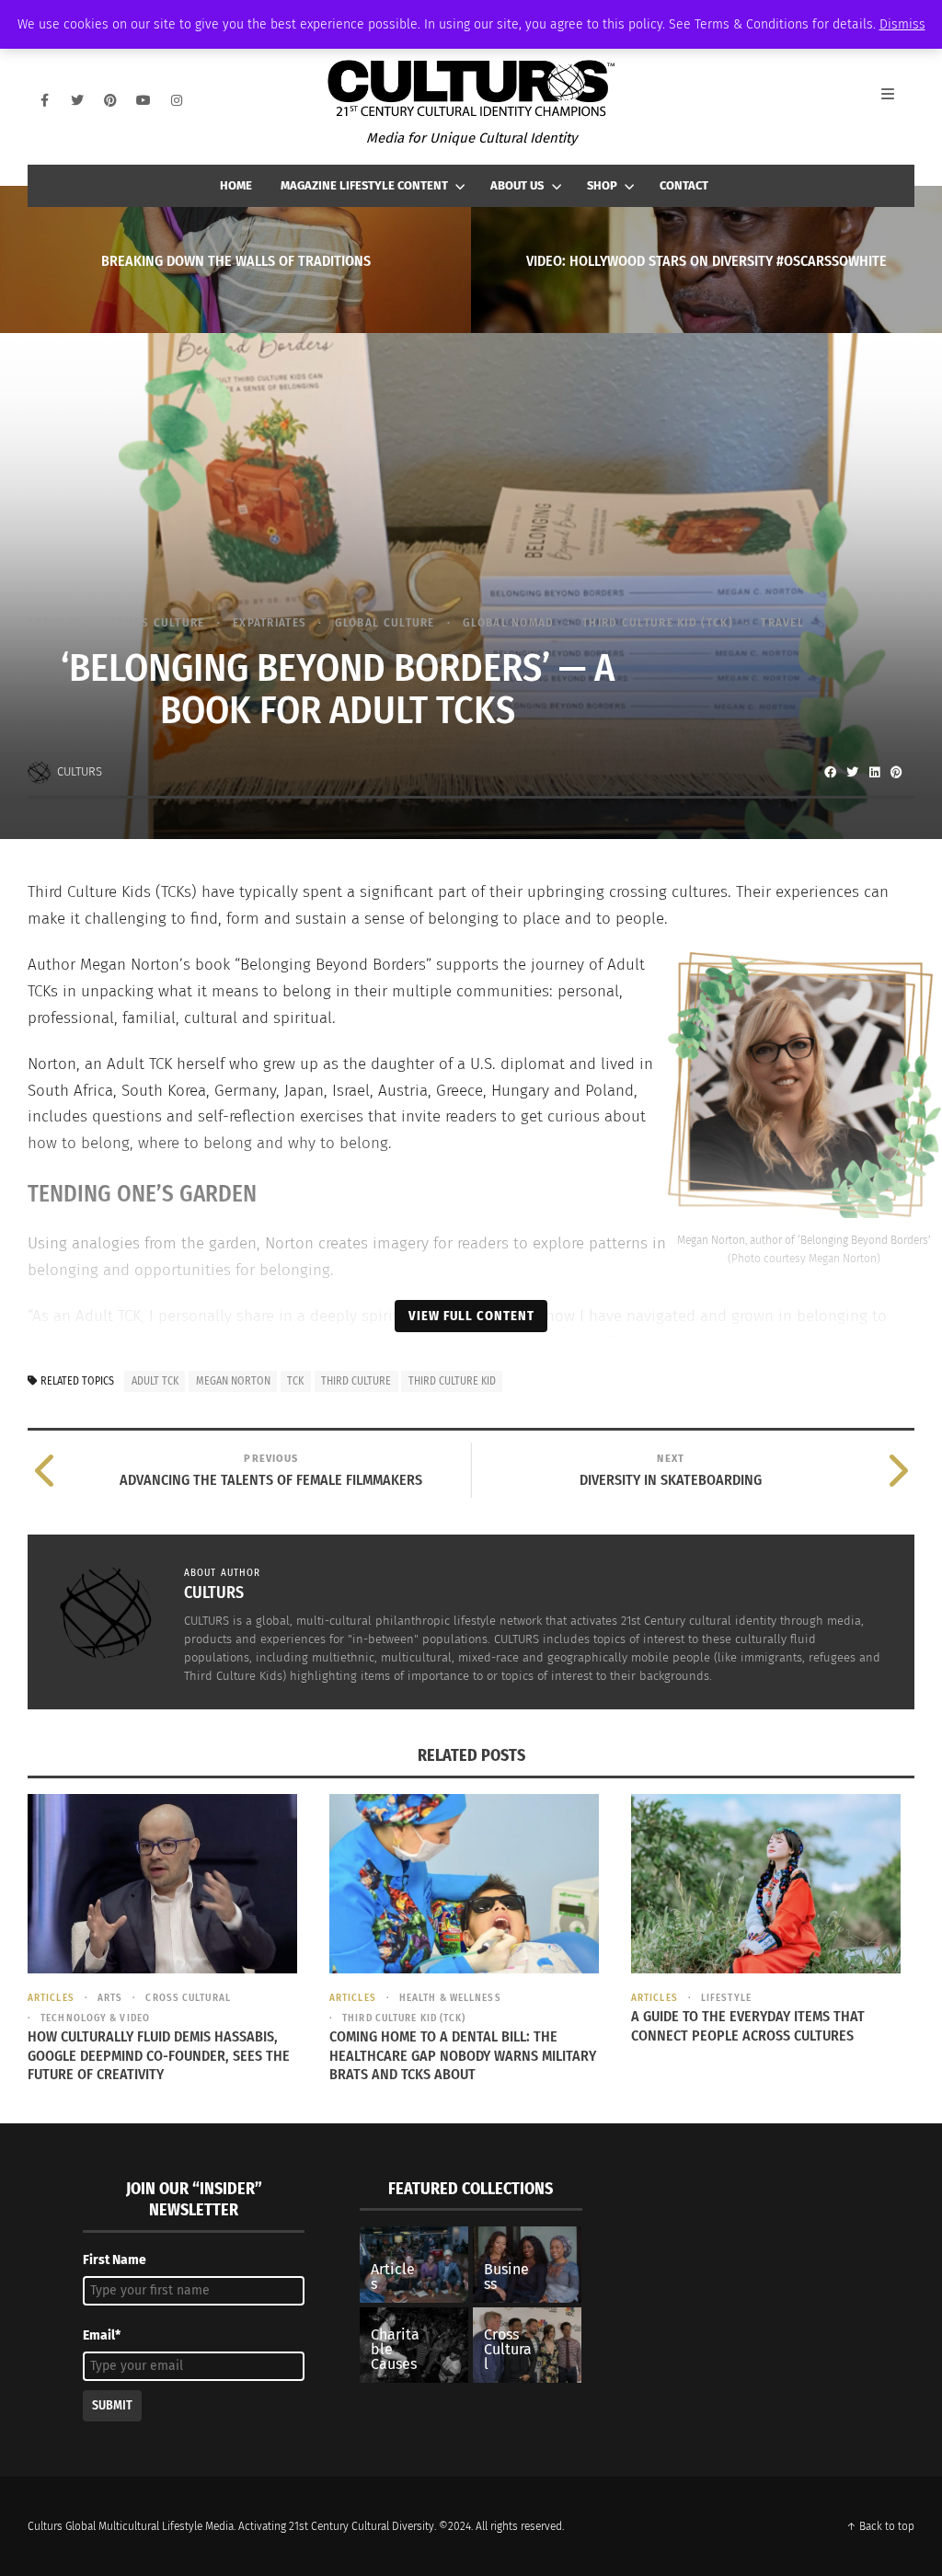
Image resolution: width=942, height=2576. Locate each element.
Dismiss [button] (902, 24)
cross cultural (188, 1998)
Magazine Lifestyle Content (364, 185)
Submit (112, 2405)
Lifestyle (726, 1998)
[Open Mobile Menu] (898, 100)
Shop (602, 185)
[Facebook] (44, 100)
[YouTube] (144, 100)
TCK (295, 1381)
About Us (517, 185)
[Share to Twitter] (852, 772)
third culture (356, 1381)
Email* (102, 2335)
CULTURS (80, 771)
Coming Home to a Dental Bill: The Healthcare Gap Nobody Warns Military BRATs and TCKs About (463, 2056)
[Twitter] (77, 100)
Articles (55, 622)
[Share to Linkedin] (874, 772)
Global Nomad (509, 622)
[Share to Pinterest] (896, 772)
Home (236, 185)
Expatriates (270, 622)
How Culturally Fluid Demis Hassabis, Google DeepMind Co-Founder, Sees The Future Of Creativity (159, 2056)
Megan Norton (233, 1381)
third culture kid (452, 1381)
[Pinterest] (110, 100)
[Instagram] (177, 100)
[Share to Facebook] (830, 772)
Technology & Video (95, 2018)
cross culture (157, 622)
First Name (115, 2260)
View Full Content (471, 1316)
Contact (684, 185)
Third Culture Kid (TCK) (658, 622)
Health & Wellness (450, 1998)
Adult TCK (155, 1381)
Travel (782, 622)
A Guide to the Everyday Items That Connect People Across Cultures (748, 2026)
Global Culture (385, 622)
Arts (110, 1998)
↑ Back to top (880, 2526)
